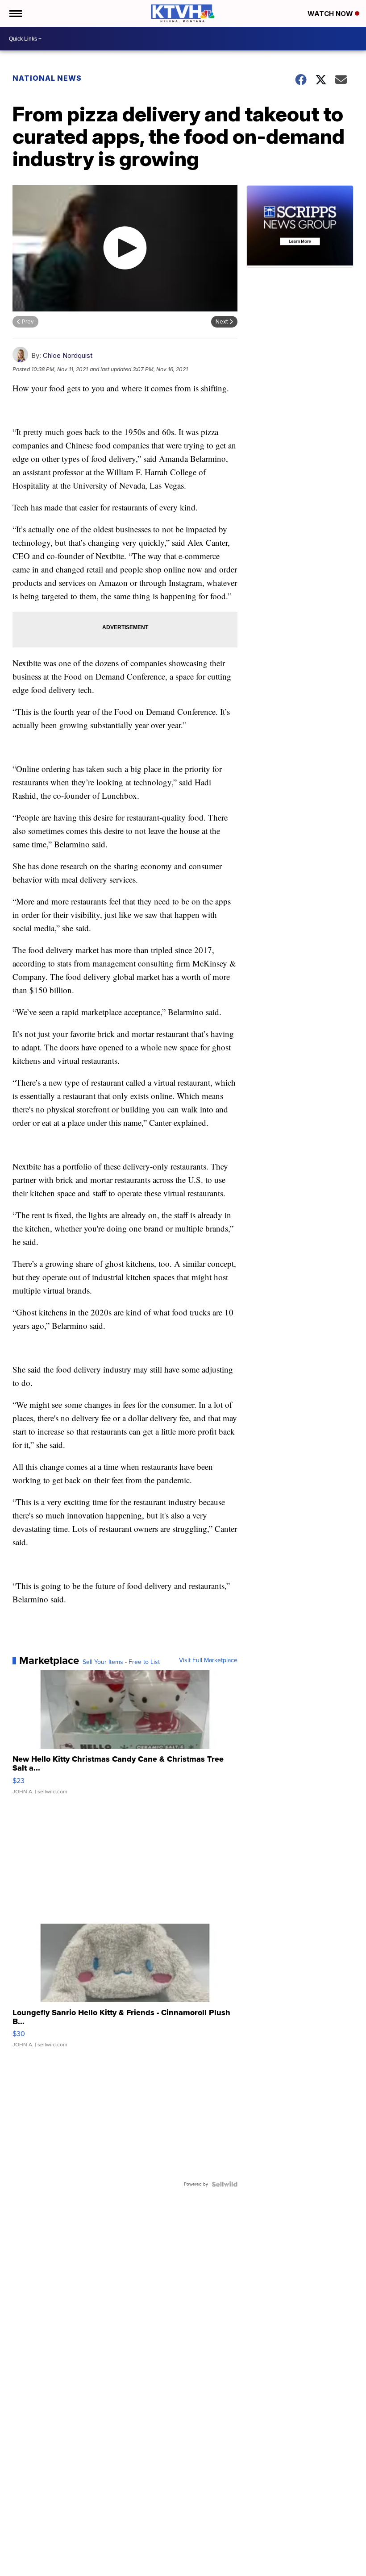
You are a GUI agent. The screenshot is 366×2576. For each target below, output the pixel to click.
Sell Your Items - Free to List (121, 1662)
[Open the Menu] (15, 13)
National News (47, 78)
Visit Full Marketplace (208, 1660)
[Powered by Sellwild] (225, 2184)
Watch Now (331, 14)
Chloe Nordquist (68, 355)
